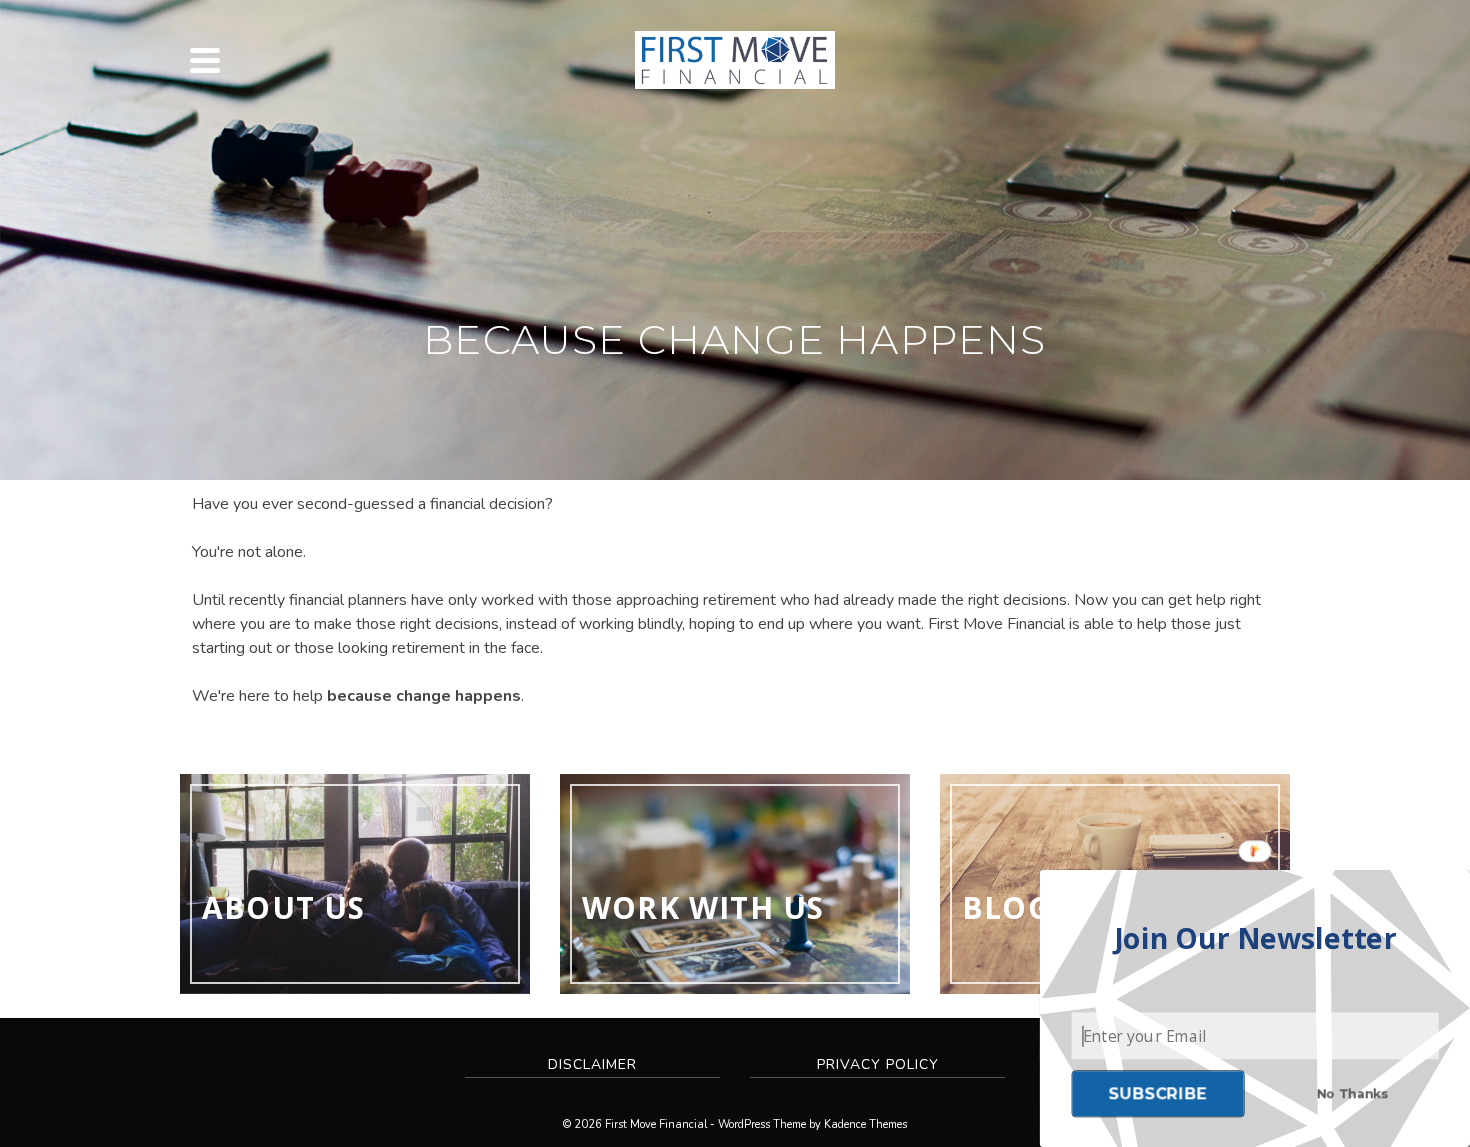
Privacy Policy (878, 1064)
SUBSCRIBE (1158, 1093)
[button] (1255, 939)
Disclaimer (592, 1064)
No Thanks (1352, 1093)
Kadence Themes (865, 1124)
